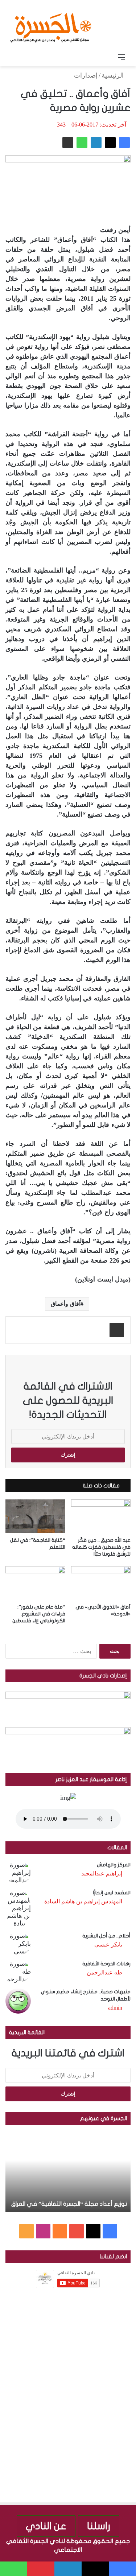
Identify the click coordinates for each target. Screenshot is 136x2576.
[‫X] (110, 143)
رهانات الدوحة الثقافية (106, 1964)
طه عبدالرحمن (104, 1972)
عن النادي (46, 2526)
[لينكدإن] (96, 143)
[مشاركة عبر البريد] (68, 143)
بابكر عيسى (108, 1945)
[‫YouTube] (77, 2231)
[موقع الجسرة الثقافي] (51, 25)
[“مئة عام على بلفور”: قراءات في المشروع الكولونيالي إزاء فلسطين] (35, 1583)
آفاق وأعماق (65, 1304)
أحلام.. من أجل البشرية (106, 1936)
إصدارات (86, 75)
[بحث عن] (15, 57)
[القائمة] (121, 57)
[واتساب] (82, 143)
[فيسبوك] (124, 143)
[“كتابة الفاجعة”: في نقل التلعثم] (35, 1516)
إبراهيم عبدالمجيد (102, 1873)
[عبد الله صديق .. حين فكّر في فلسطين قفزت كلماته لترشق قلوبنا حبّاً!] (101, 1516)
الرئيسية (114, 75)
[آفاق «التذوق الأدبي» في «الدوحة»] (101, 1583)
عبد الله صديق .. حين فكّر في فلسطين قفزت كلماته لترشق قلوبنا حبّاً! (101, 1547)
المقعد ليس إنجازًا (112, 1893)
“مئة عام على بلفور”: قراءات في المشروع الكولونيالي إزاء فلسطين (39, 1614)
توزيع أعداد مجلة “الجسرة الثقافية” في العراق (69, 2204)
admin (115, 2008)
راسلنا (99, 2526)
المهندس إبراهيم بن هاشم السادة (83, 1901)
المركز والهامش (114, 1865)
